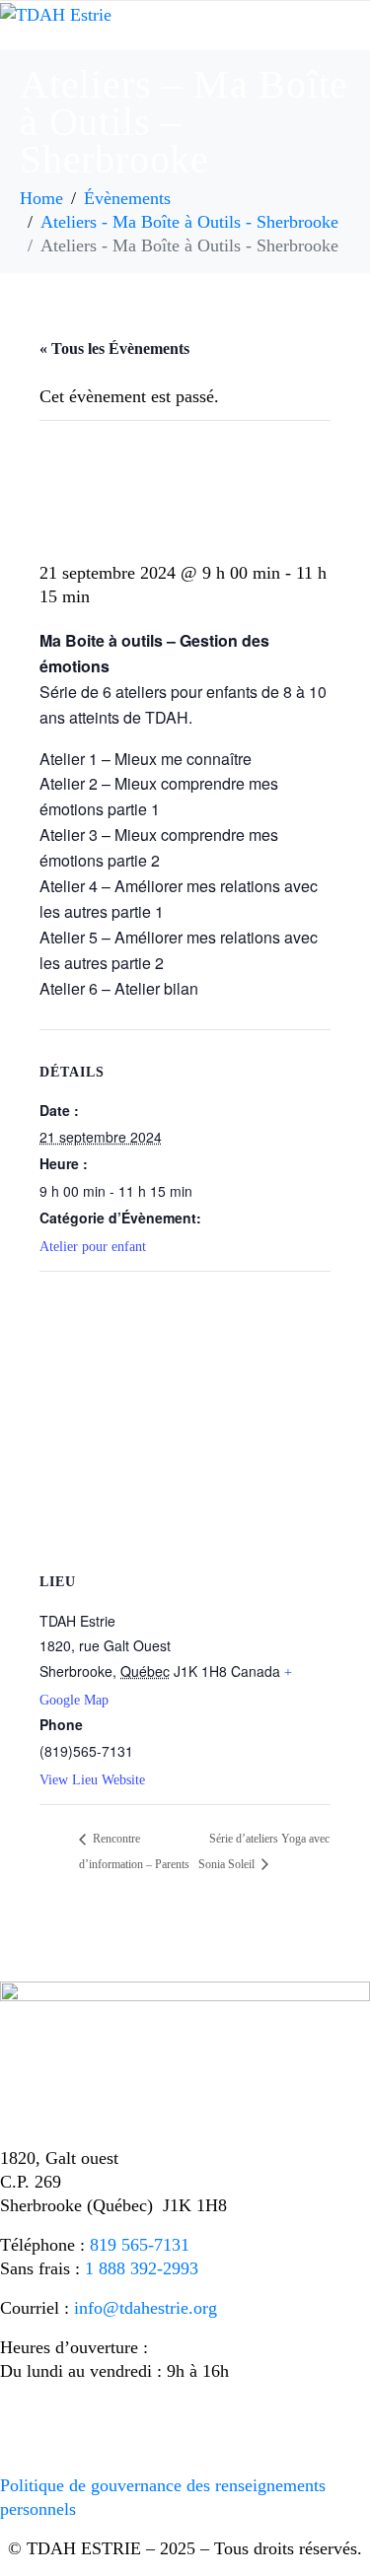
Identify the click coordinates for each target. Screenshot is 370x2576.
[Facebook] (25, 2423)
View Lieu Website (92, 1780)
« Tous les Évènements (114, 348)
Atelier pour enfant (93, 1247)
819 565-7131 (140, 2245)
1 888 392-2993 (142, 2268)
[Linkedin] (79, 2423)
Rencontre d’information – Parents (134, 1851)
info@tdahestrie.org (146, 2308)
